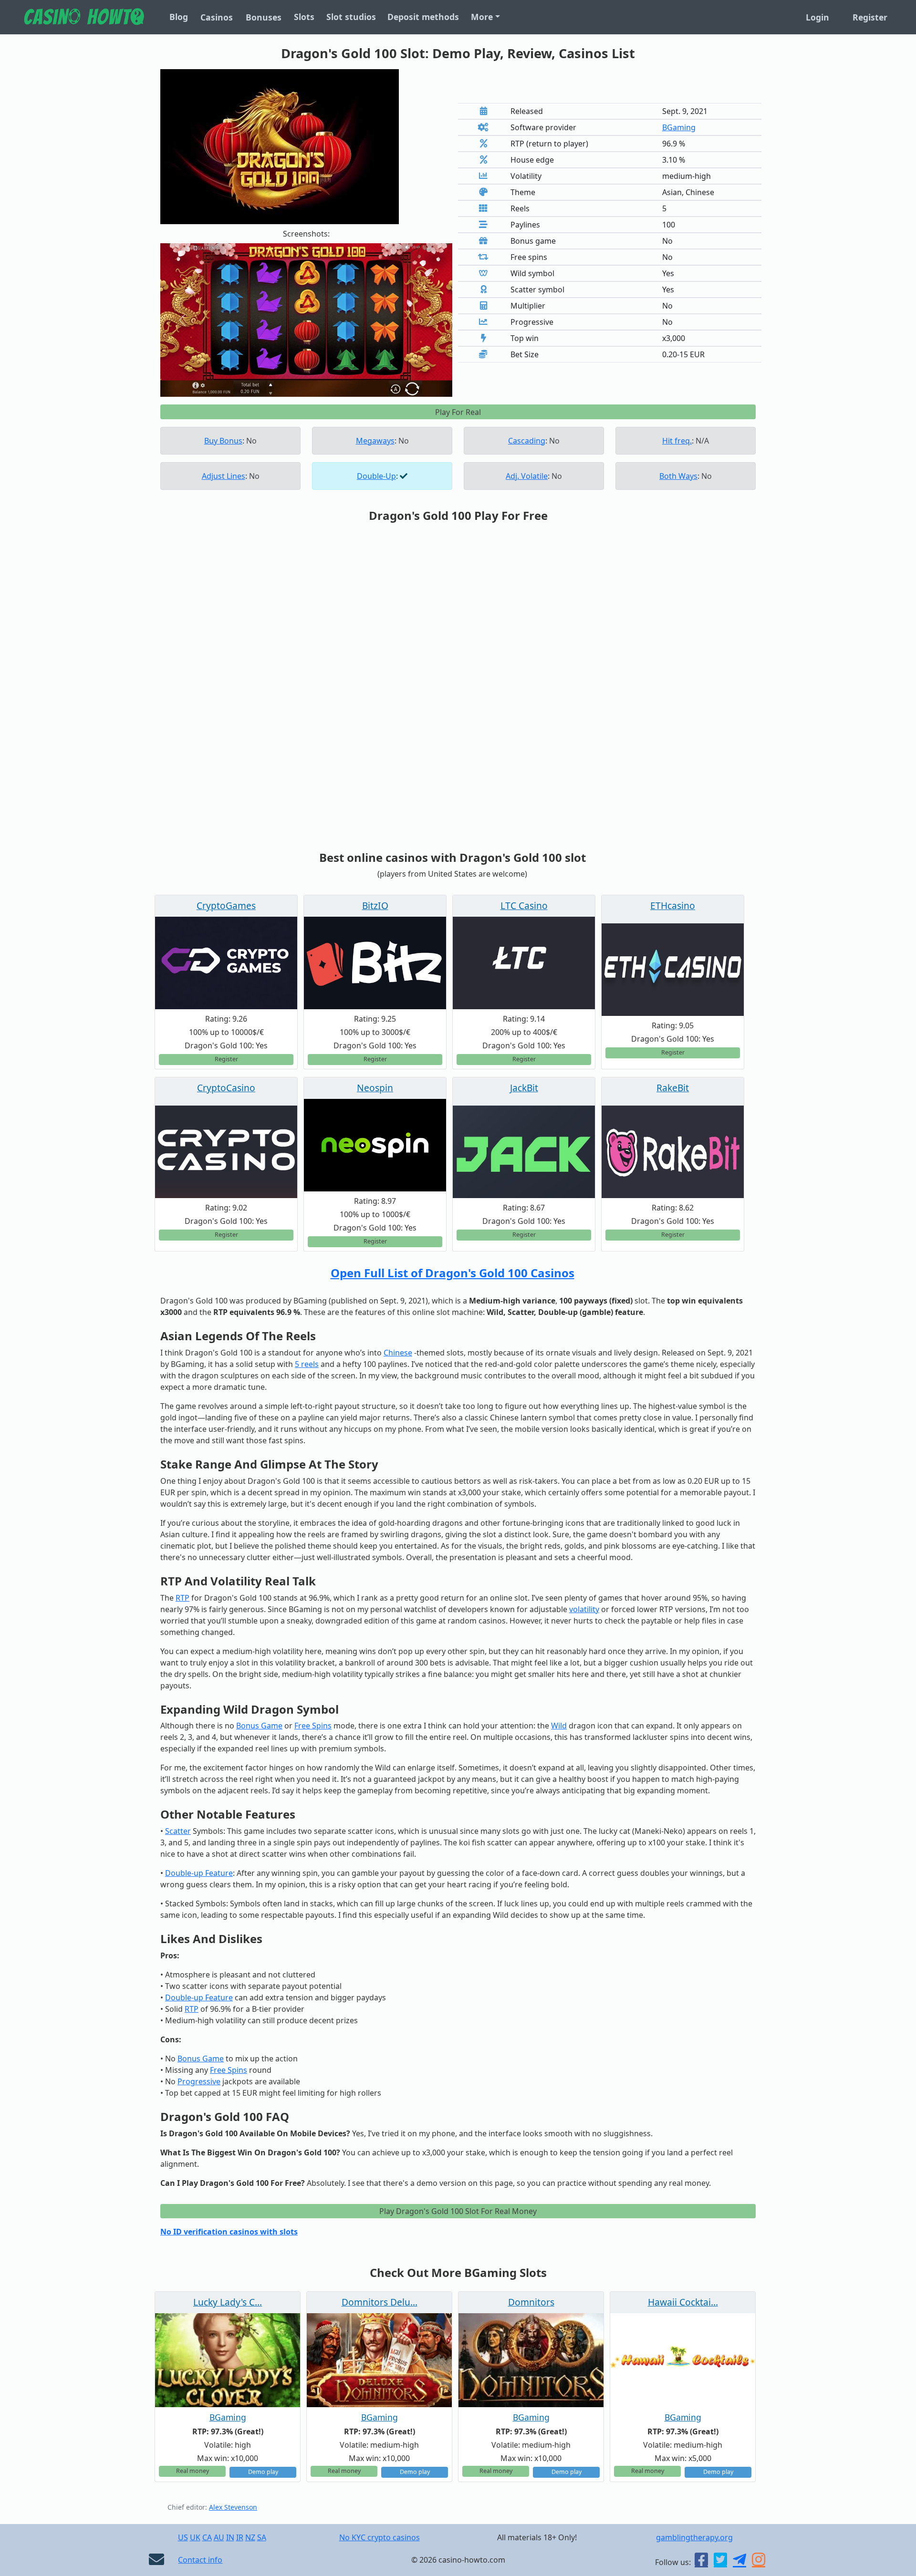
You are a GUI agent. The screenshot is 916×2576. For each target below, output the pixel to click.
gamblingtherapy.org (694, 2537)
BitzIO (375, 905)
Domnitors (531, 2302)
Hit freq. (677, 441)
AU (219, 2537)
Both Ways (678, 476)
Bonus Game (259, 1726)
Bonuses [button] (264, 17)
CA (207, 2537)
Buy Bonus (223, 441)
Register (870, 17)
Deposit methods (423, 17)
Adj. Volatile (527, 476)
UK (195, 2537)
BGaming (679, 127)
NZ (250, 2537)
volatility (584, 1609)
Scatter (178, 1831)
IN (230, 2537)
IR (240, 2537)
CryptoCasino (226, 1088)
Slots (304, 17)
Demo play (263, 2472)
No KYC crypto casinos (380, 2537)
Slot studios (351, 17)
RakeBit (673, 1088)
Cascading (527, 441)
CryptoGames (226, 905)
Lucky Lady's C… (228, 2302)
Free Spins (313, 1726)
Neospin (375, 1088)
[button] (182, 320)
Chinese (398, 1353)
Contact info (200, 2560)
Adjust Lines (224, 476)
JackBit (524, 1088)
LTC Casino (524, 905)
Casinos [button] (217, 17)
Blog (179, 17)
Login (817, 17)
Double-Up (376, 476)
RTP (182, 1598)
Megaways (375, 441)
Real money (193, 2471)
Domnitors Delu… (380, 2302)
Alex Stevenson (233, 2507)
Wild (559, 1726)
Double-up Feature (199, 1873)
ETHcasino (673, 905)
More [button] (482, 17)
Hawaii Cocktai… (683, 2302)
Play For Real (458, 412)
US (183, 2537)
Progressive (199, 2081)
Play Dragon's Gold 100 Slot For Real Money (458, 2211)
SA (262, 2537)
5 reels (307, 1364)
